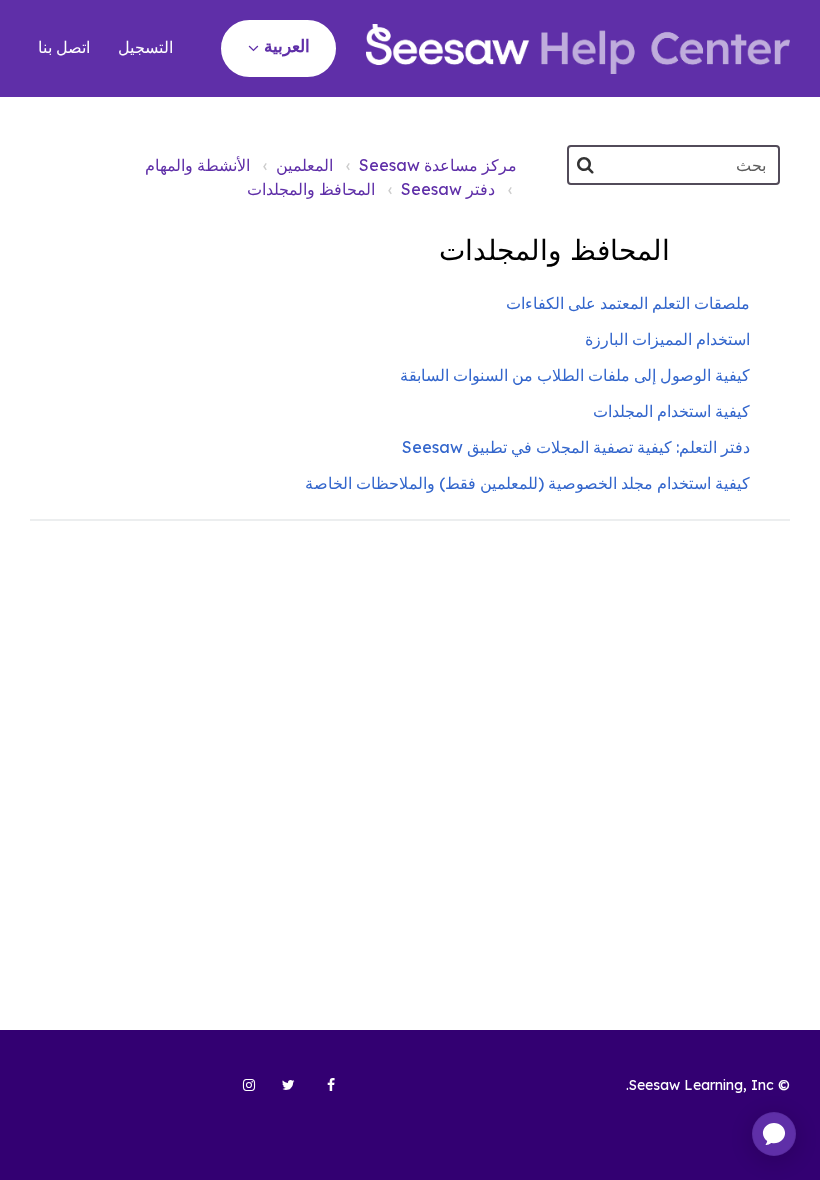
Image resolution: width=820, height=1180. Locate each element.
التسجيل (145, 47)
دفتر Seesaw (448, 189)
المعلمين (304, 165)
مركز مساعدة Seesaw (438, 165)
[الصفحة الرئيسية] (578, 49)
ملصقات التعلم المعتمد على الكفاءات (628, 303)
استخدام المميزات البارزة (667, 339)
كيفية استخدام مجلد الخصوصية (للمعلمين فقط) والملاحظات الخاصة (527, 483)
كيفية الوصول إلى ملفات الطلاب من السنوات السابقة (575, 375)
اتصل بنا (64, 47)
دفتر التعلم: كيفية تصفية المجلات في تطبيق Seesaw (576, 447)
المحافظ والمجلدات (311, 189)
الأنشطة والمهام (197, 165)
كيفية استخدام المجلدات (671, 411)
